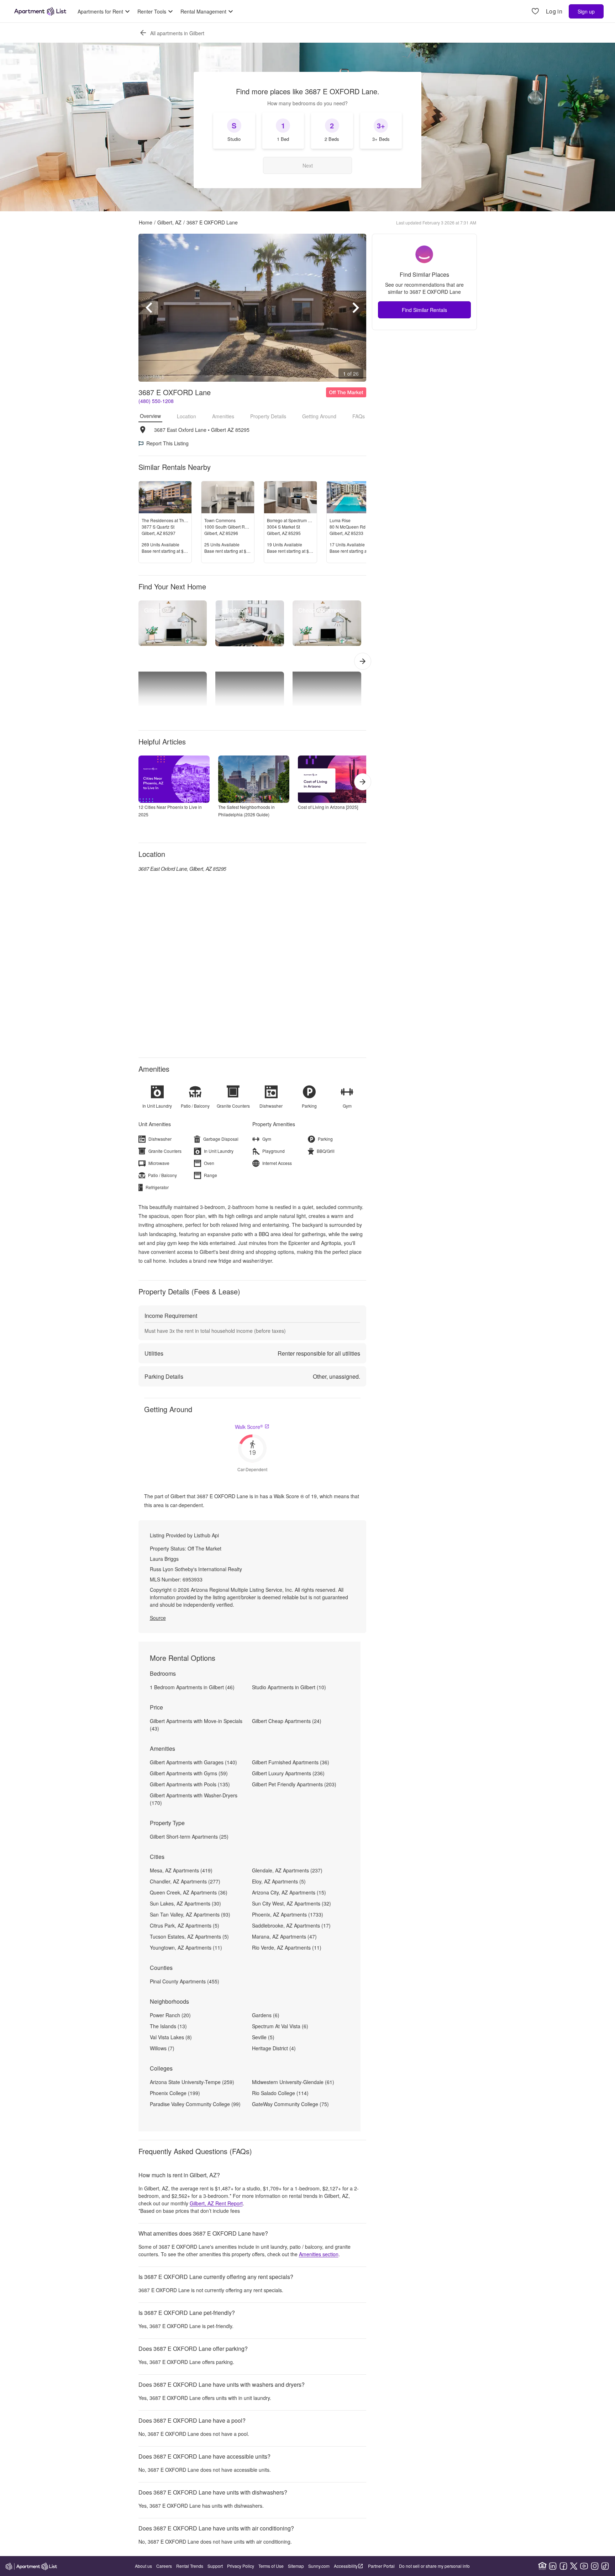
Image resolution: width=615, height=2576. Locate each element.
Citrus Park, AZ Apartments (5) (185, 1925)
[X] (574, 2566)
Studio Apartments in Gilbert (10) (289, 1687)
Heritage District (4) (274, 2048)
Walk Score (249, 1427)
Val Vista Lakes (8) (171, 2037)
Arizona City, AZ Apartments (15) (289, 1892)
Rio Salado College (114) (280, 2093)
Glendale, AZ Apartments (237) (287, 1870)
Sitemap (296, 2566)
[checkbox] (234, 131)
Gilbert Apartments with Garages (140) (193, 1762)
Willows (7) (162, 2048)
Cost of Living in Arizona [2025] (328, 807)
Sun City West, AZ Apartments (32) (291, 1903)
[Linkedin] (553, 2566)
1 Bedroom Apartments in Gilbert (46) (192, 1687)
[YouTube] (584, 2566)
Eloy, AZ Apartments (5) (279, 1881)
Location (186, 416)
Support (215, 2566)
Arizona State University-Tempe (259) (192, 2082)
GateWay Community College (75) (290, 2104)
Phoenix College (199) (175, 2093)
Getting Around (319, 416)
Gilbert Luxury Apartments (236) (288, 1773)
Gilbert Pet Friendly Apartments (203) (294, 1784)
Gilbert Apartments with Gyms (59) (189, 1773)
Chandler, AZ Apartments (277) (185, 1881)
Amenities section (319, 2254)
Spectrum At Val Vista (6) (280, 2026)
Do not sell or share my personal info (434, 2566)
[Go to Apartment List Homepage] (40, 11)
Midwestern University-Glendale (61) (293, 2082)
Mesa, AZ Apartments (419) (181, 1870)
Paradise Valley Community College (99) (195, 2104)
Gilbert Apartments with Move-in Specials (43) (196, 1725)
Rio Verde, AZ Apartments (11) (287, 1947)
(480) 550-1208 (156, 401)
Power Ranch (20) (170, 2015)
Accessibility (346, 2566)
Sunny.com (319, 2566)
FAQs (359, 416)
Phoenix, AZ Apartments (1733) (288, 1914)
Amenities (223, 416)
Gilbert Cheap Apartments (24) (287, 1721)
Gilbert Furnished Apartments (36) (291, 1762)
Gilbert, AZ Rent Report (216, 2203)
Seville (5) (263, 2037)
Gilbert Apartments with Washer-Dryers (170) (194, 1799)
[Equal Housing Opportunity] (542, 2566)
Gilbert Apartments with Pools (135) (190, 1784)
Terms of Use (271, 2566)
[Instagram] (595, 2566)
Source (158, 1618)
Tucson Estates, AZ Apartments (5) (189, 1936)
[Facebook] (563, 2566)
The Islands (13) (168, 2026)
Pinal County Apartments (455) (185, 1981)
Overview (150, 416)
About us (143, 2566)
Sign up (586, 11)
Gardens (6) (266, 2015)
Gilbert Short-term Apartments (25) (189, 1836)
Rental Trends (190, 2566)
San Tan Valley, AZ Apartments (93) (190, 1914)
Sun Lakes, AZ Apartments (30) (185, 1903)
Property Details (268, 416)
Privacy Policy (241, 2566)
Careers (164, 2566)
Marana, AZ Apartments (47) (284, 1936)
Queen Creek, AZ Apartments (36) (189, 1892)
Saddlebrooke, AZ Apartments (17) (291, 1925)
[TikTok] (605, 2566)
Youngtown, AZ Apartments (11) (186, 1947)
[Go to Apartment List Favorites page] (535, 12)
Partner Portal (381, 2566)
